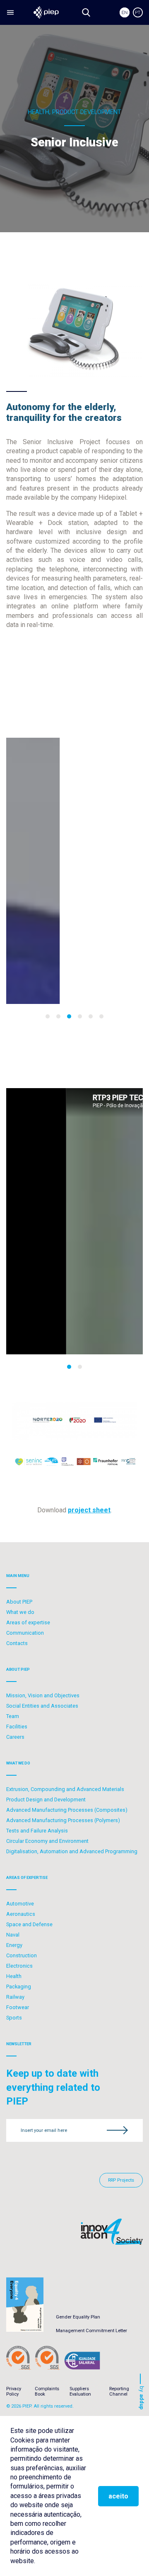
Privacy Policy (14, 2391)
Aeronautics (21, 1914)
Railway (15, 1997)
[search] (86, 12)
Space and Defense (29, 1924)
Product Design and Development (46, 1800)
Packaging (19, 1987)
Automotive (20, 1904)
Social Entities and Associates (42, 1706)
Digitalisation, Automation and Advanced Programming (72, 1851)
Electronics (19, 1966)
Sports (14, 2018)
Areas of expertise (28, 1622)
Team (13, 1716)
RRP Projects (121, 2180)
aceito (118, 2496)
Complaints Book (47, 2391)
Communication (25, 1633)
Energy (14, 1945)
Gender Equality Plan (78, 2317)
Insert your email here (44, 2130)
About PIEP (19, 1602)
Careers (15, 1737)
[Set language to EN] (125, 12)
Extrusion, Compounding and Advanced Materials (65, 1789)
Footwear (18, 2007)
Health (14, 1976)
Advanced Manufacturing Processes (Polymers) (63, 1820)
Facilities (17, 1727)
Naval (13, 1935)
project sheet (89, 1510)
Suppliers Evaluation (80, 2391)
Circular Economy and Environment (47, 1841)
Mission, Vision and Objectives (43, 1695)
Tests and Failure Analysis (37, 1831)
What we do (20, 1612)
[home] (46, 12)
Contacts (17, 1643)
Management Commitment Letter (91, 2331)
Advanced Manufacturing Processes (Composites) (67, 1810)
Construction (22, 1955)
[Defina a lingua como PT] (138, 12)
